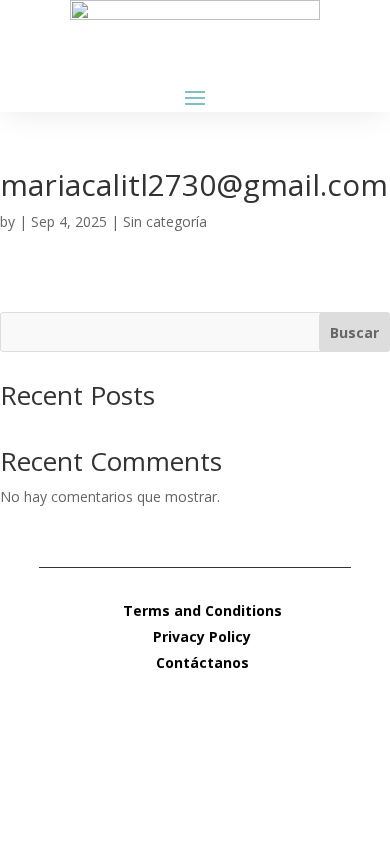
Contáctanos (202, 662)
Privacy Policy (202, 636)
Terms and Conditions (202, 610)
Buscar (354, 332)
